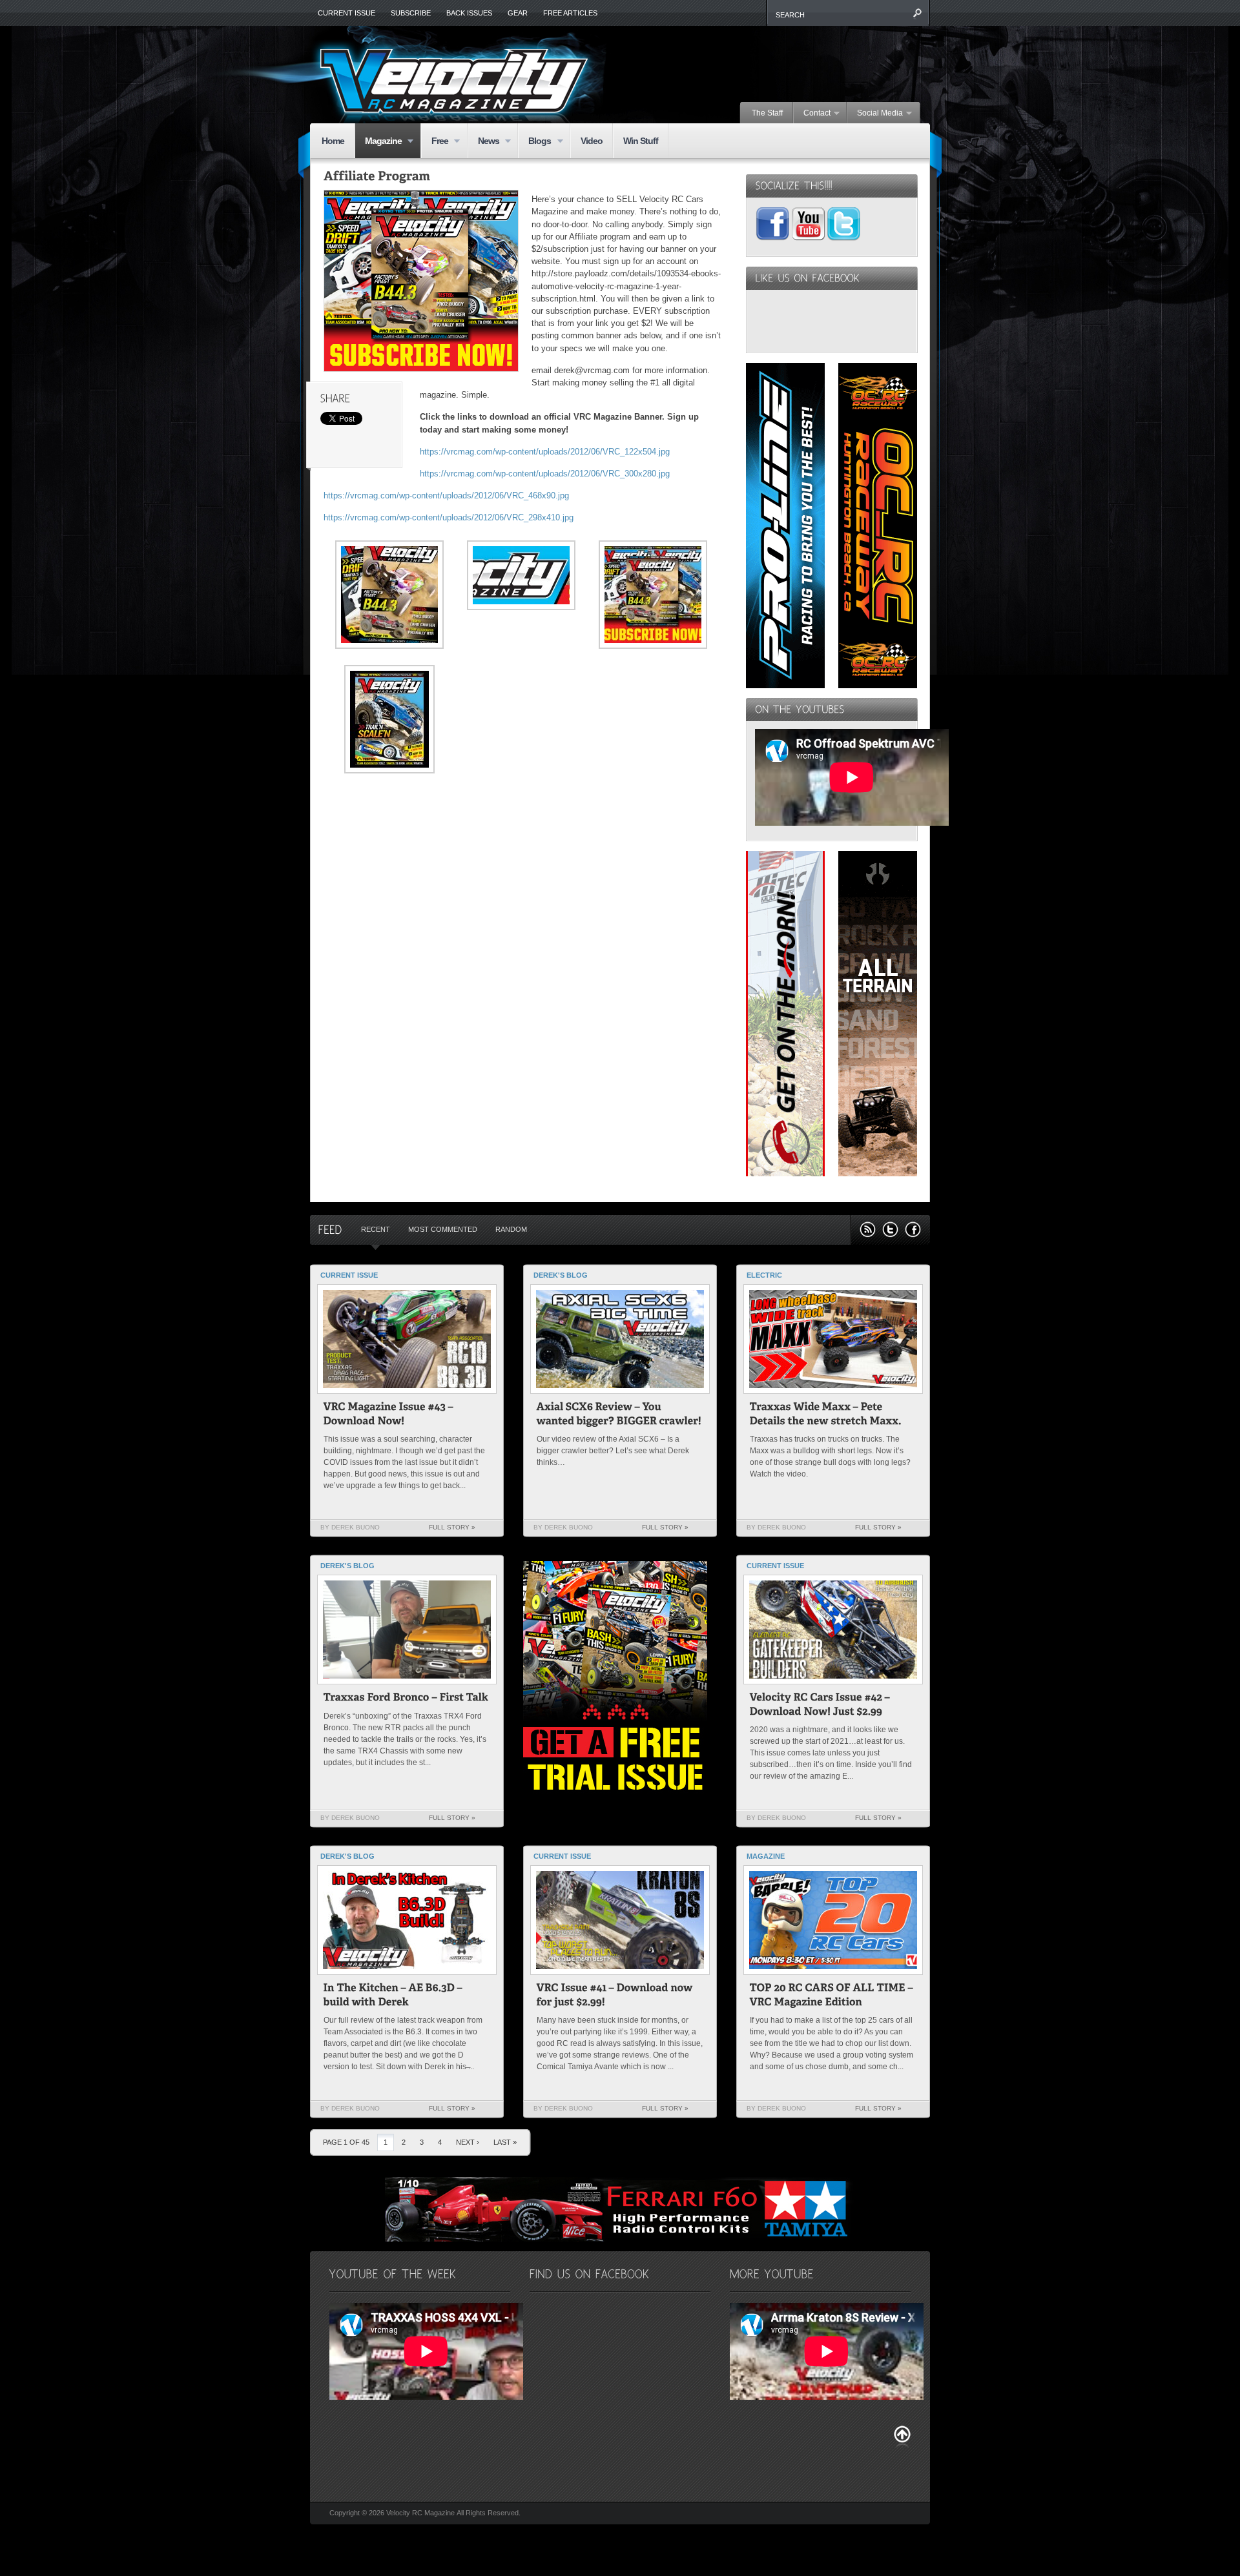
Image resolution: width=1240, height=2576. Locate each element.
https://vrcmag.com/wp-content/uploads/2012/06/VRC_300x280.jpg (545, 474)
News (483, 142)
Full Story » (452, 1527)
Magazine (378, 142)
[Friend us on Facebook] (913, 1230)
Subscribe (411, 13)
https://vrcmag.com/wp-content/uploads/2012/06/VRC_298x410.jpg (449, 517)
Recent (376, 1229)
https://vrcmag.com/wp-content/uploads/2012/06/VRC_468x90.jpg (446, 496)
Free (435, 142)
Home (333, 141)
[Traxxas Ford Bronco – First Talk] (406, 1699)
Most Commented (443, 1229)
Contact (812, 114)
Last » (505, 2142)
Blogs (534, 142)
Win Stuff (641, 141)
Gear (518, 13)
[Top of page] (902, 2437)
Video (592, 141)
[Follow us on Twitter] (890, 1230)
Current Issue (346, 13)
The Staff (767, 113)
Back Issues (469, 13)
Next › (468, 2142)
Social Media (875, 114)
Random (511, 1229)
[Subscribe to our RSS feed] (868, 1230)
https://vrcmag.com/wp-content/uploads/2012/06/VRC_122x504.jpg (545, 452)
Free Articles (570, 13)
